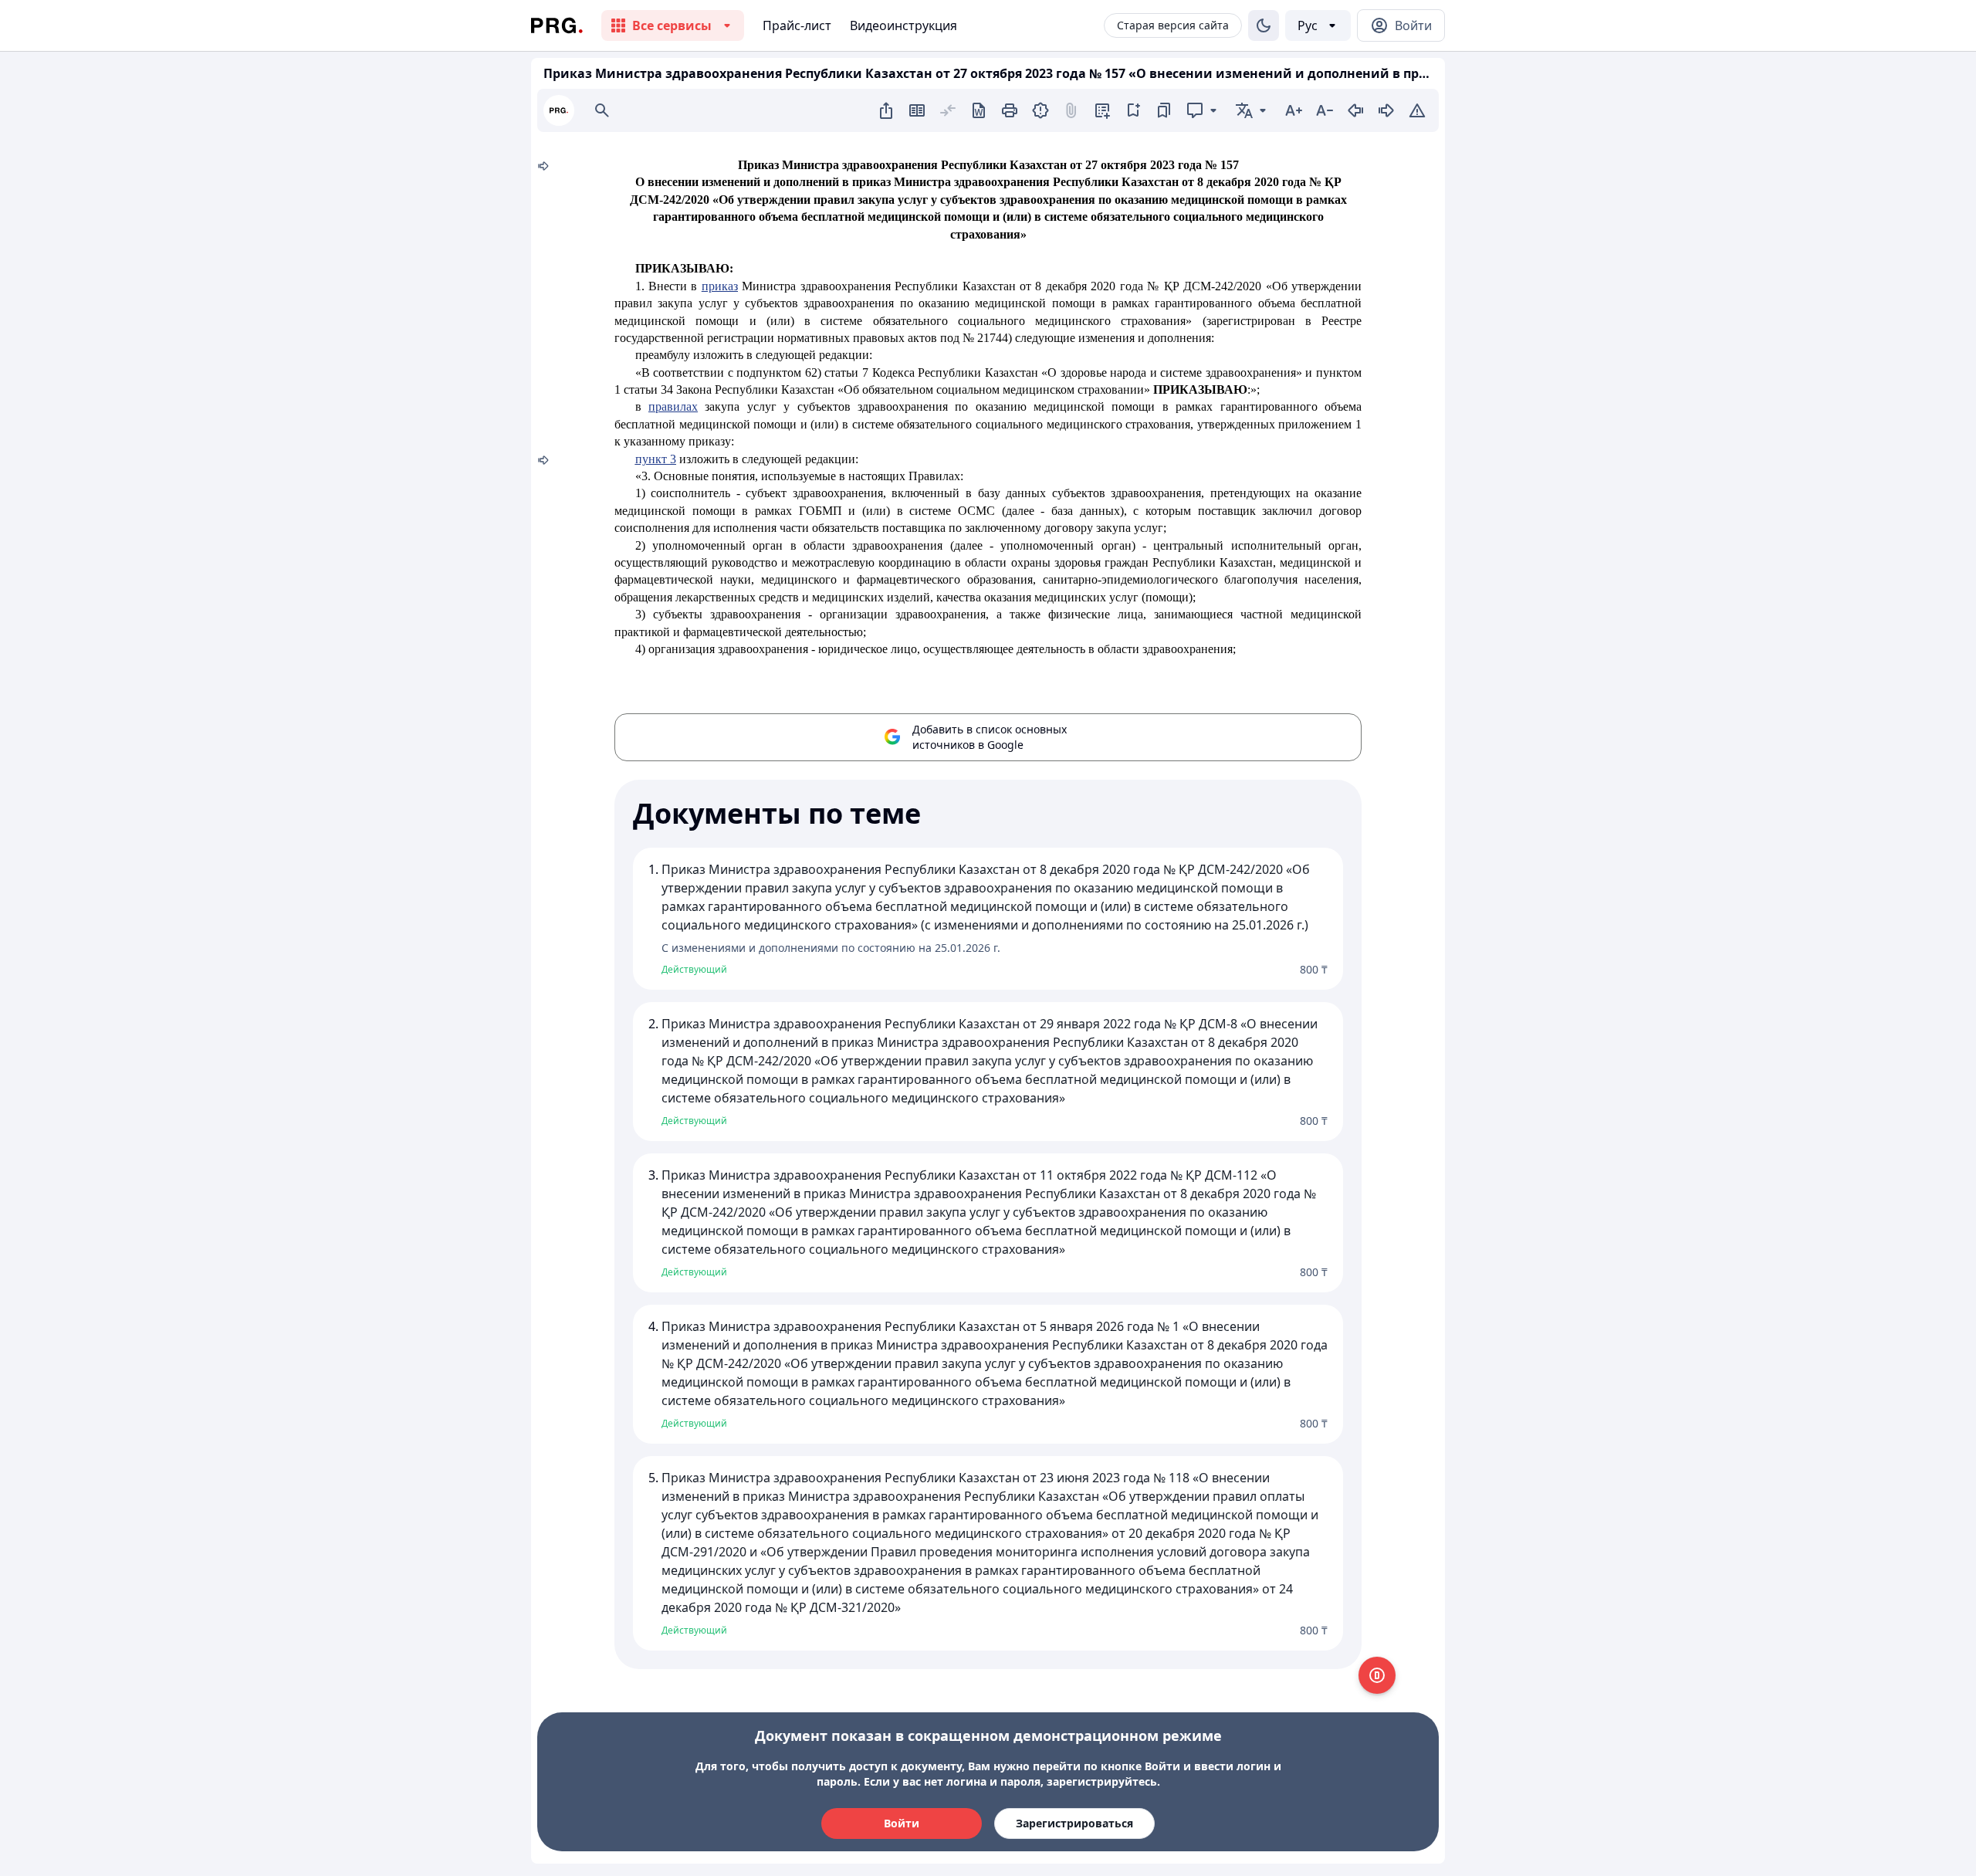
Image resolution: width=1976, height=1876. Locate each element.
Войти (902, 1823)
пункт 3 (656, 459)
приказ (720, 286)
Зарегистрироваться (1074, 1823)
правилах (673, 406)
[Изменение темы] (1264, 25)
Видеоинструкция (903, 25)
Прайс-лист (797, 25)
